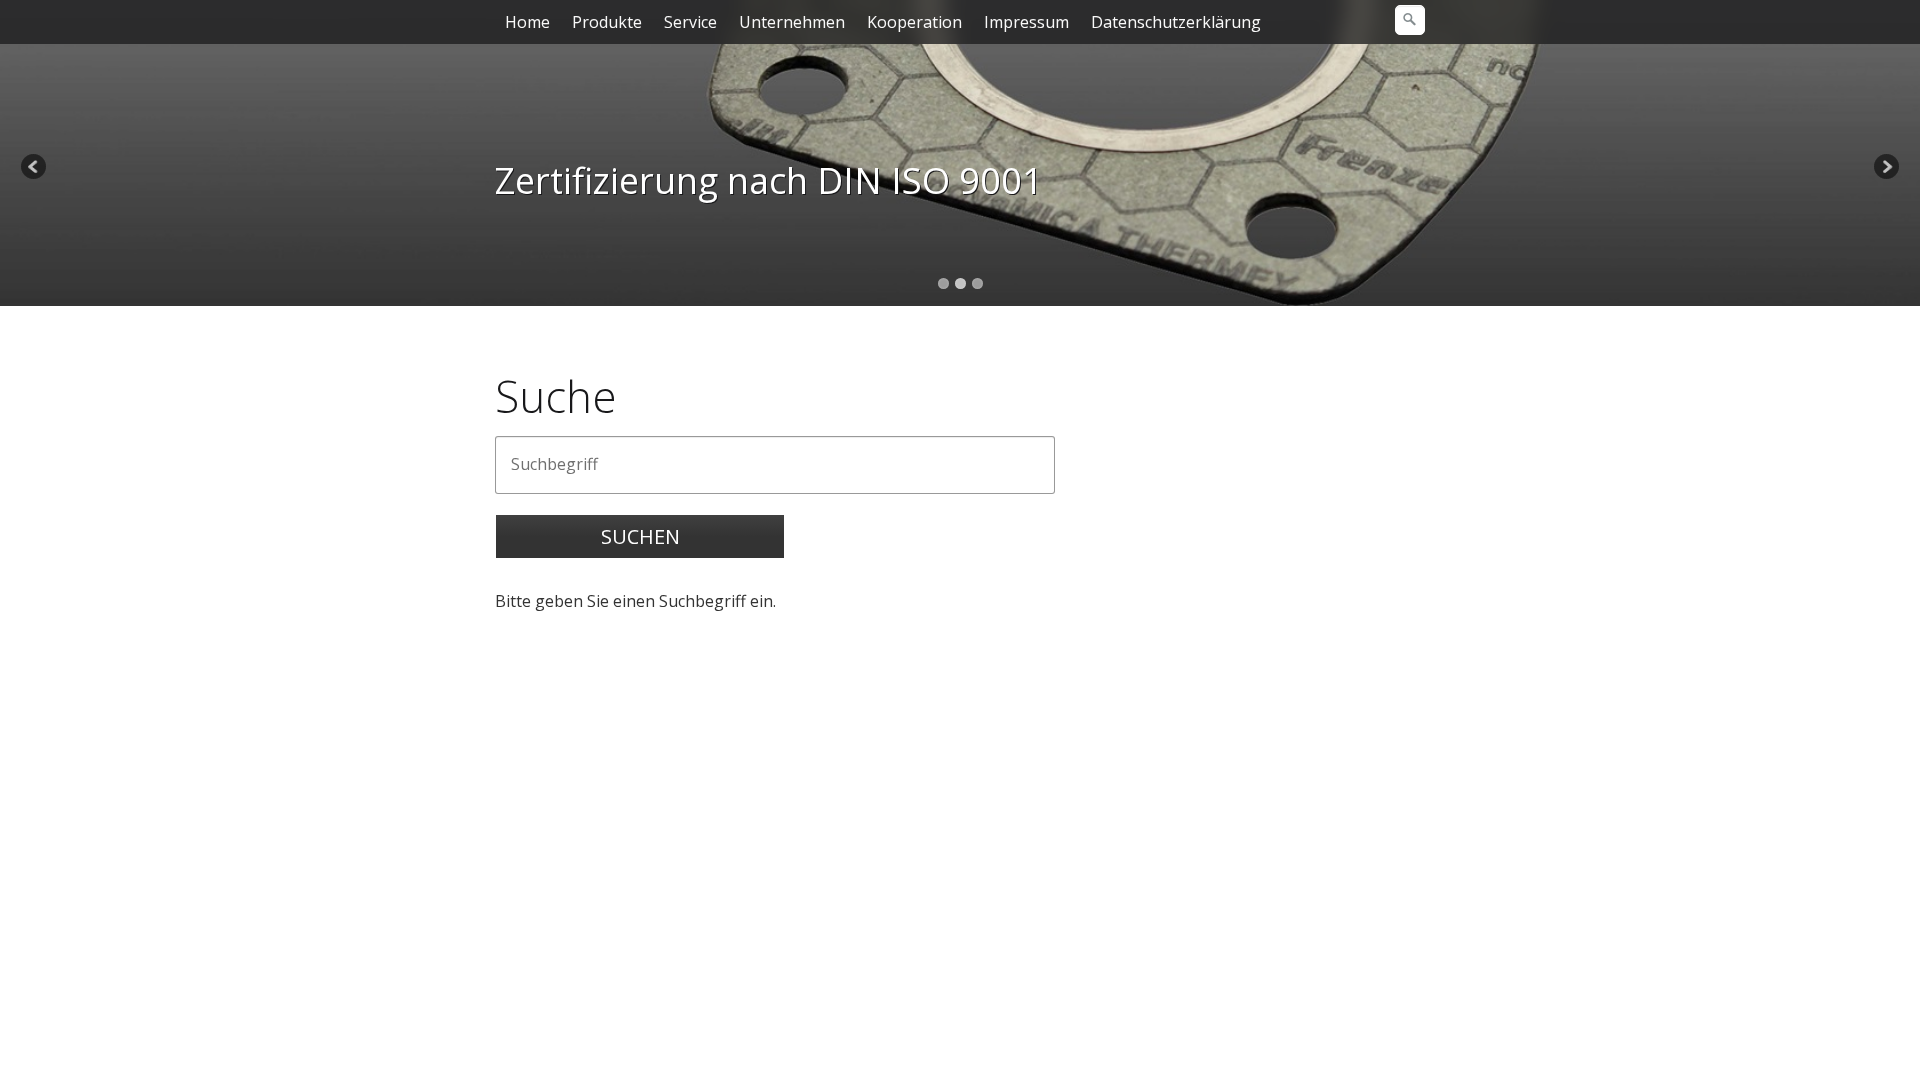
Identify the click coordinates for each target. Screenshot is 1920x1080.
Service (690, 22)
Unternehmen (792, 22)
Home (527, 22)
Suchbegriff (545, 453)
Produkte (607, 22)
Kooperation (914, 22)
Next (1885, 168)
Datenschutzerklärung (1176, 22)
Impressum (1026, 22)
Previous (35, 168)
